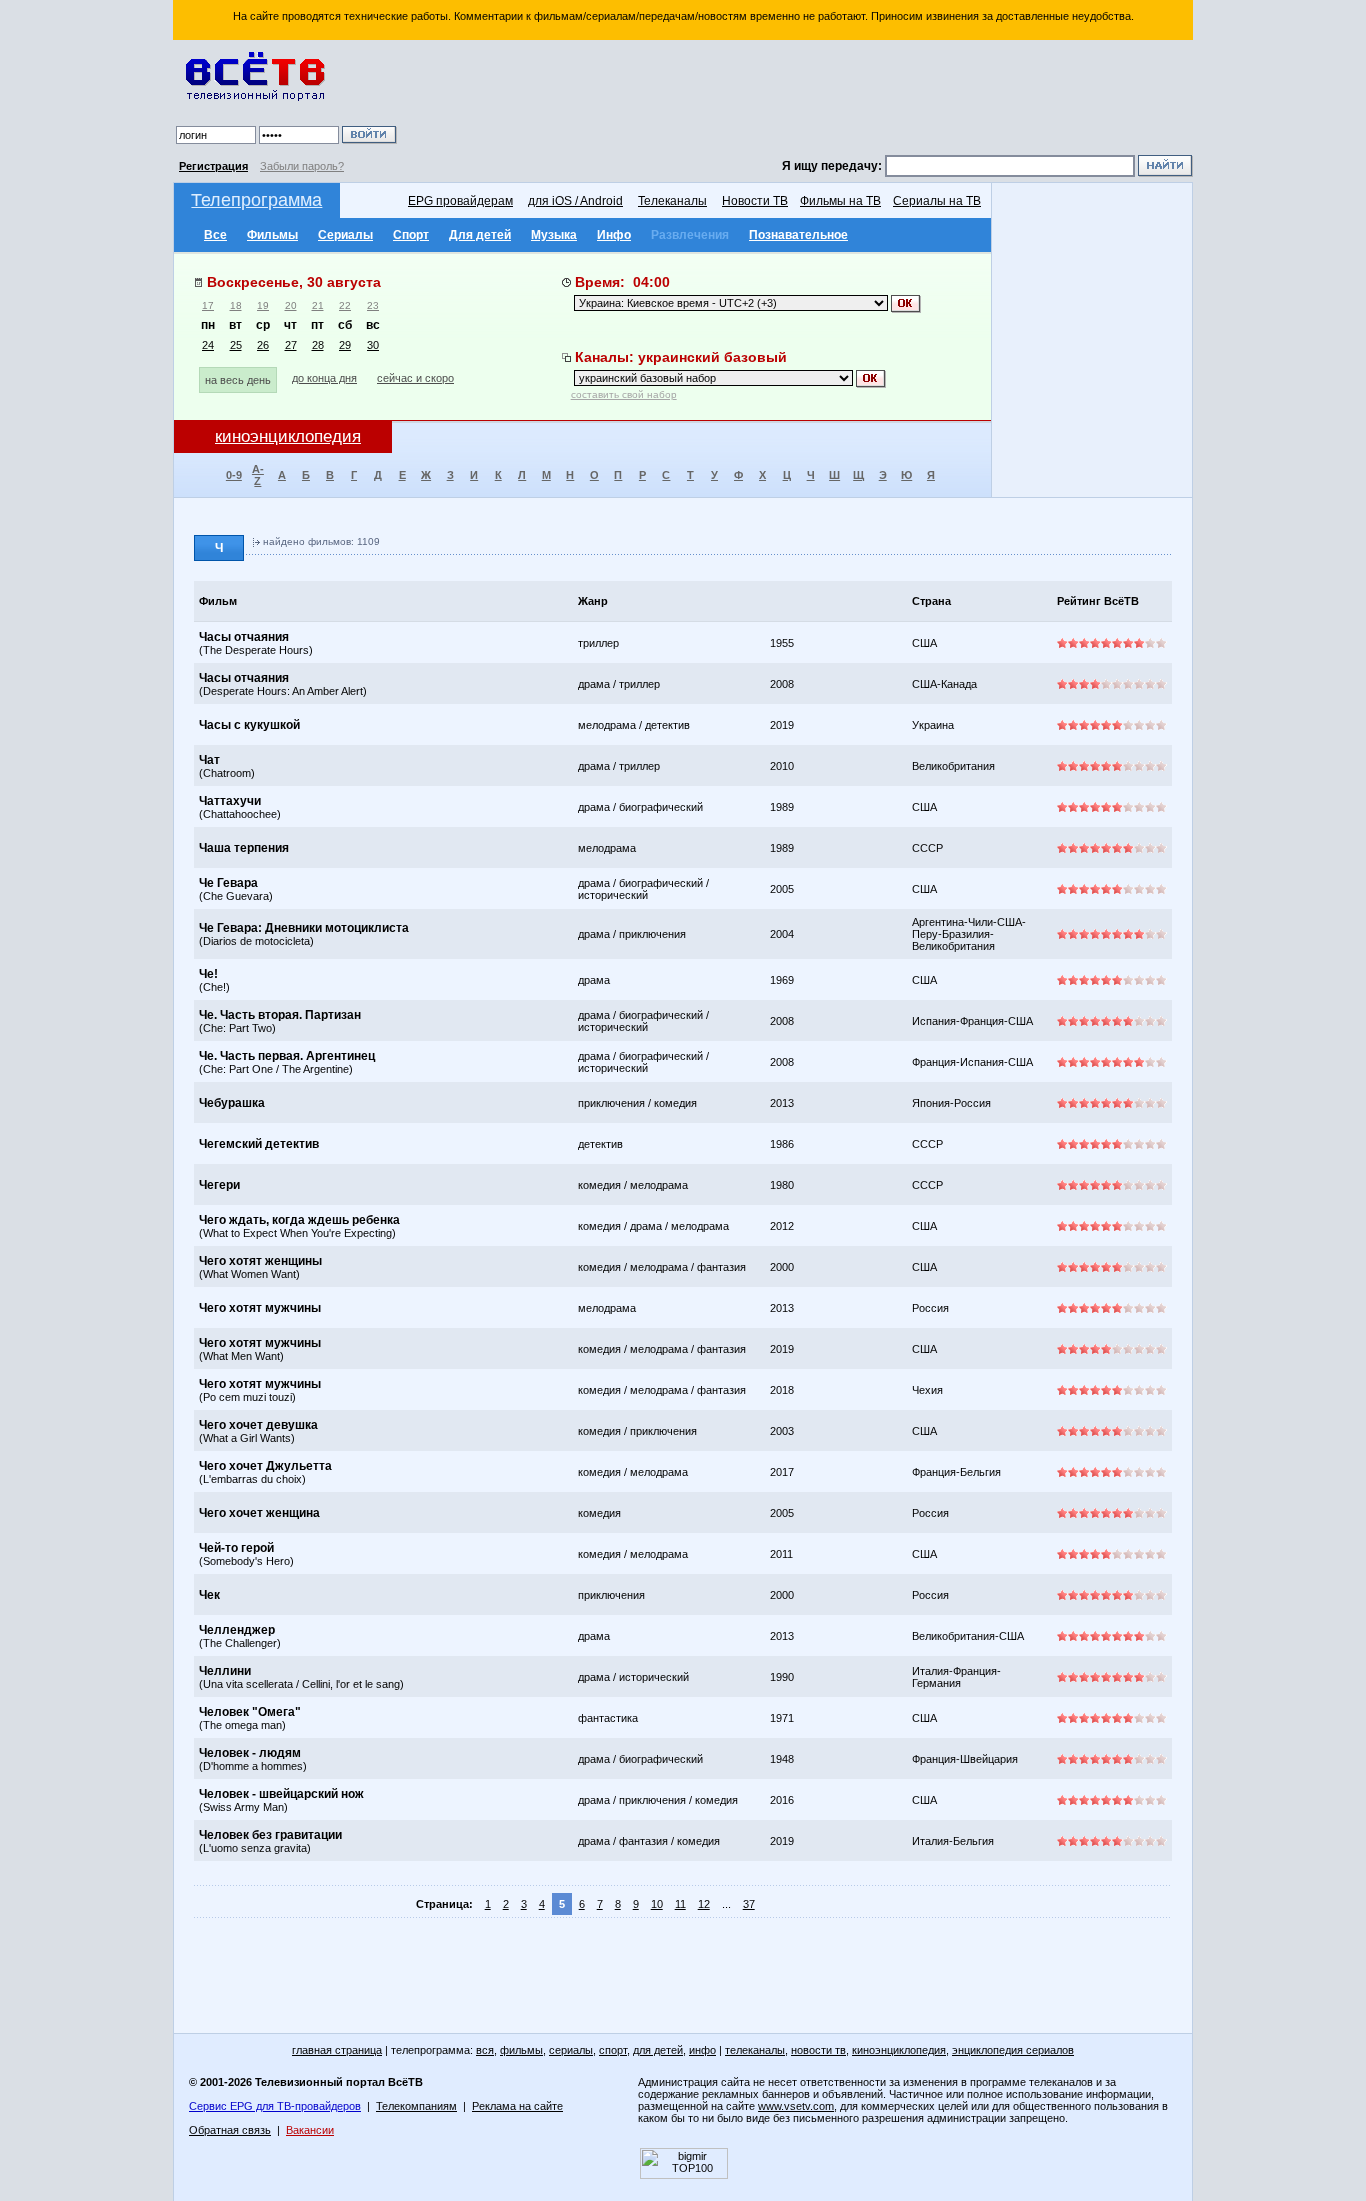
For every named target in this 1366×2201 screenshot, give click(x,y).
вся (485, 2050)
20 (291, 305)
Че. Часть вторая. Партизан (280, 1015)
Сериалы (345, 235)
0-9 (234, 475)
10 (657, 1904)
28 (318, 345)
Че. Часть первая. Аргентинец (287, 1056)
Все (215, 235)
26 (263, 345)
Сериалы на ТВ (937, 201)
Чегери (219, 1185)
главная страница (337, 2050)
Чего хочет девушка (258, 1425)
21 (318, 305)
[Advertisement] (798, 100)
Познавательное (798, 235)
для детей (658, 2050)
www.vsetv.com (796, 2106)
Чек (209, 1595)
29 (345, 345)
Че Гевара (228, 883)
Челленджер (237, 1630)
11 (680, 1904)
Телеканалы (672, 201)
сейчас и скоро (415, 378)
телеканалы (755, 2050)
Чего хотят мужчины (260, 1308)
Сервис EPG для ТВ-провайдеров (275, 2106)
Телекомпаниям (416, 2106)
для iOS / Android (575, 201)
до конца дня (324, 378)
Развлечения (690, 235)
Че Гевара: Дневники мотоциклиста (304, 928)
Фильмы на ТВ (840, 201)
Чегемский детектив (259, 1144)
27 (291, 345)
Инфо (614, 235)
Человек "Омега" (250, 1712)
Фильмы (272, 235)
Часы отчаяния (244, 637)
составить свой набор (624, 394)
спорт (613, 2050)
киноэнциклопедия (899, 2050)
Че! (208, 974)
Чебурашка (232, 1103)
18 (236, 305)
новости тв (818, 2050)
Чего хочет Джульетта (265, 1466)
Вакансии (310, 2130)
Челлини (225, 1671)
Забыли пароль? (302, 166)
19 (263, 305)
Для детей (480, 235)
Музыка (554, 235)
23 (373, 305)
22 (345, 305)
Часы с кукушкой (249, 725)
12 (704, 1904)
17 (208, 305)
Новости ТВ (755, 201)
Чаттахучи (230, 801)
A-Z (258, 475)
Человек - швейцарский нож (281, 1794)
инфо (702, 2050)
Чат (209, 760)
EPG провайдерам (460, 201)
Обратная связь (230, 2130)
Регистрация (213, 166)
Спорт (411, 235)
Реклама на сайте (517, 2106)
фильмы (521, 2050)
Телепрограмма (256, 200)
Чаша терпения (244, 848)
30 (373, 345)
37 (749, 1904)
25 (236, 345)
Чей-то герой (236, 1548)
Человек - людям (250, 1753)
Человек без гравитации (270, 1835)
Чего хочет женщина (259, 1513)
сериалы (571, 2050)
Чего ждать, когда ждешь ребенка (299, 1220)
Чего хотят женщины (260, 1261)
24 (208, 345)
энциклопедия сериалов (1013, 2050)
